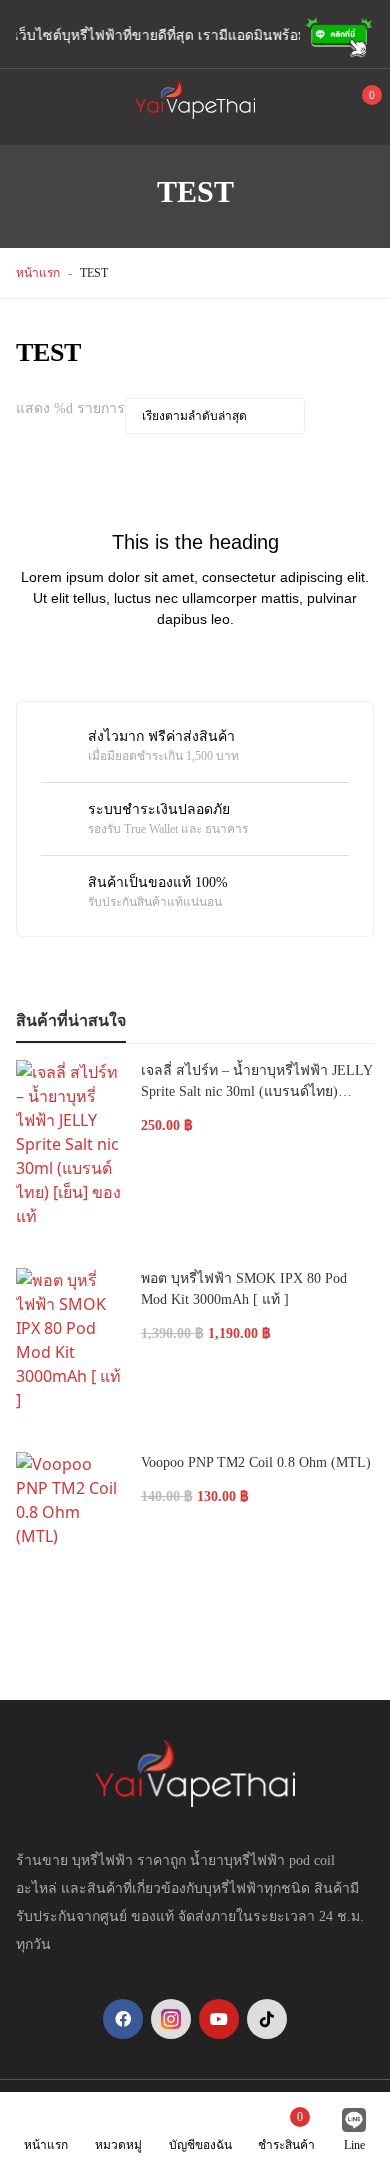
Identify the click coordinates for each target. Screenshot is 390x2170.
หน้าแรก (38, 273)
